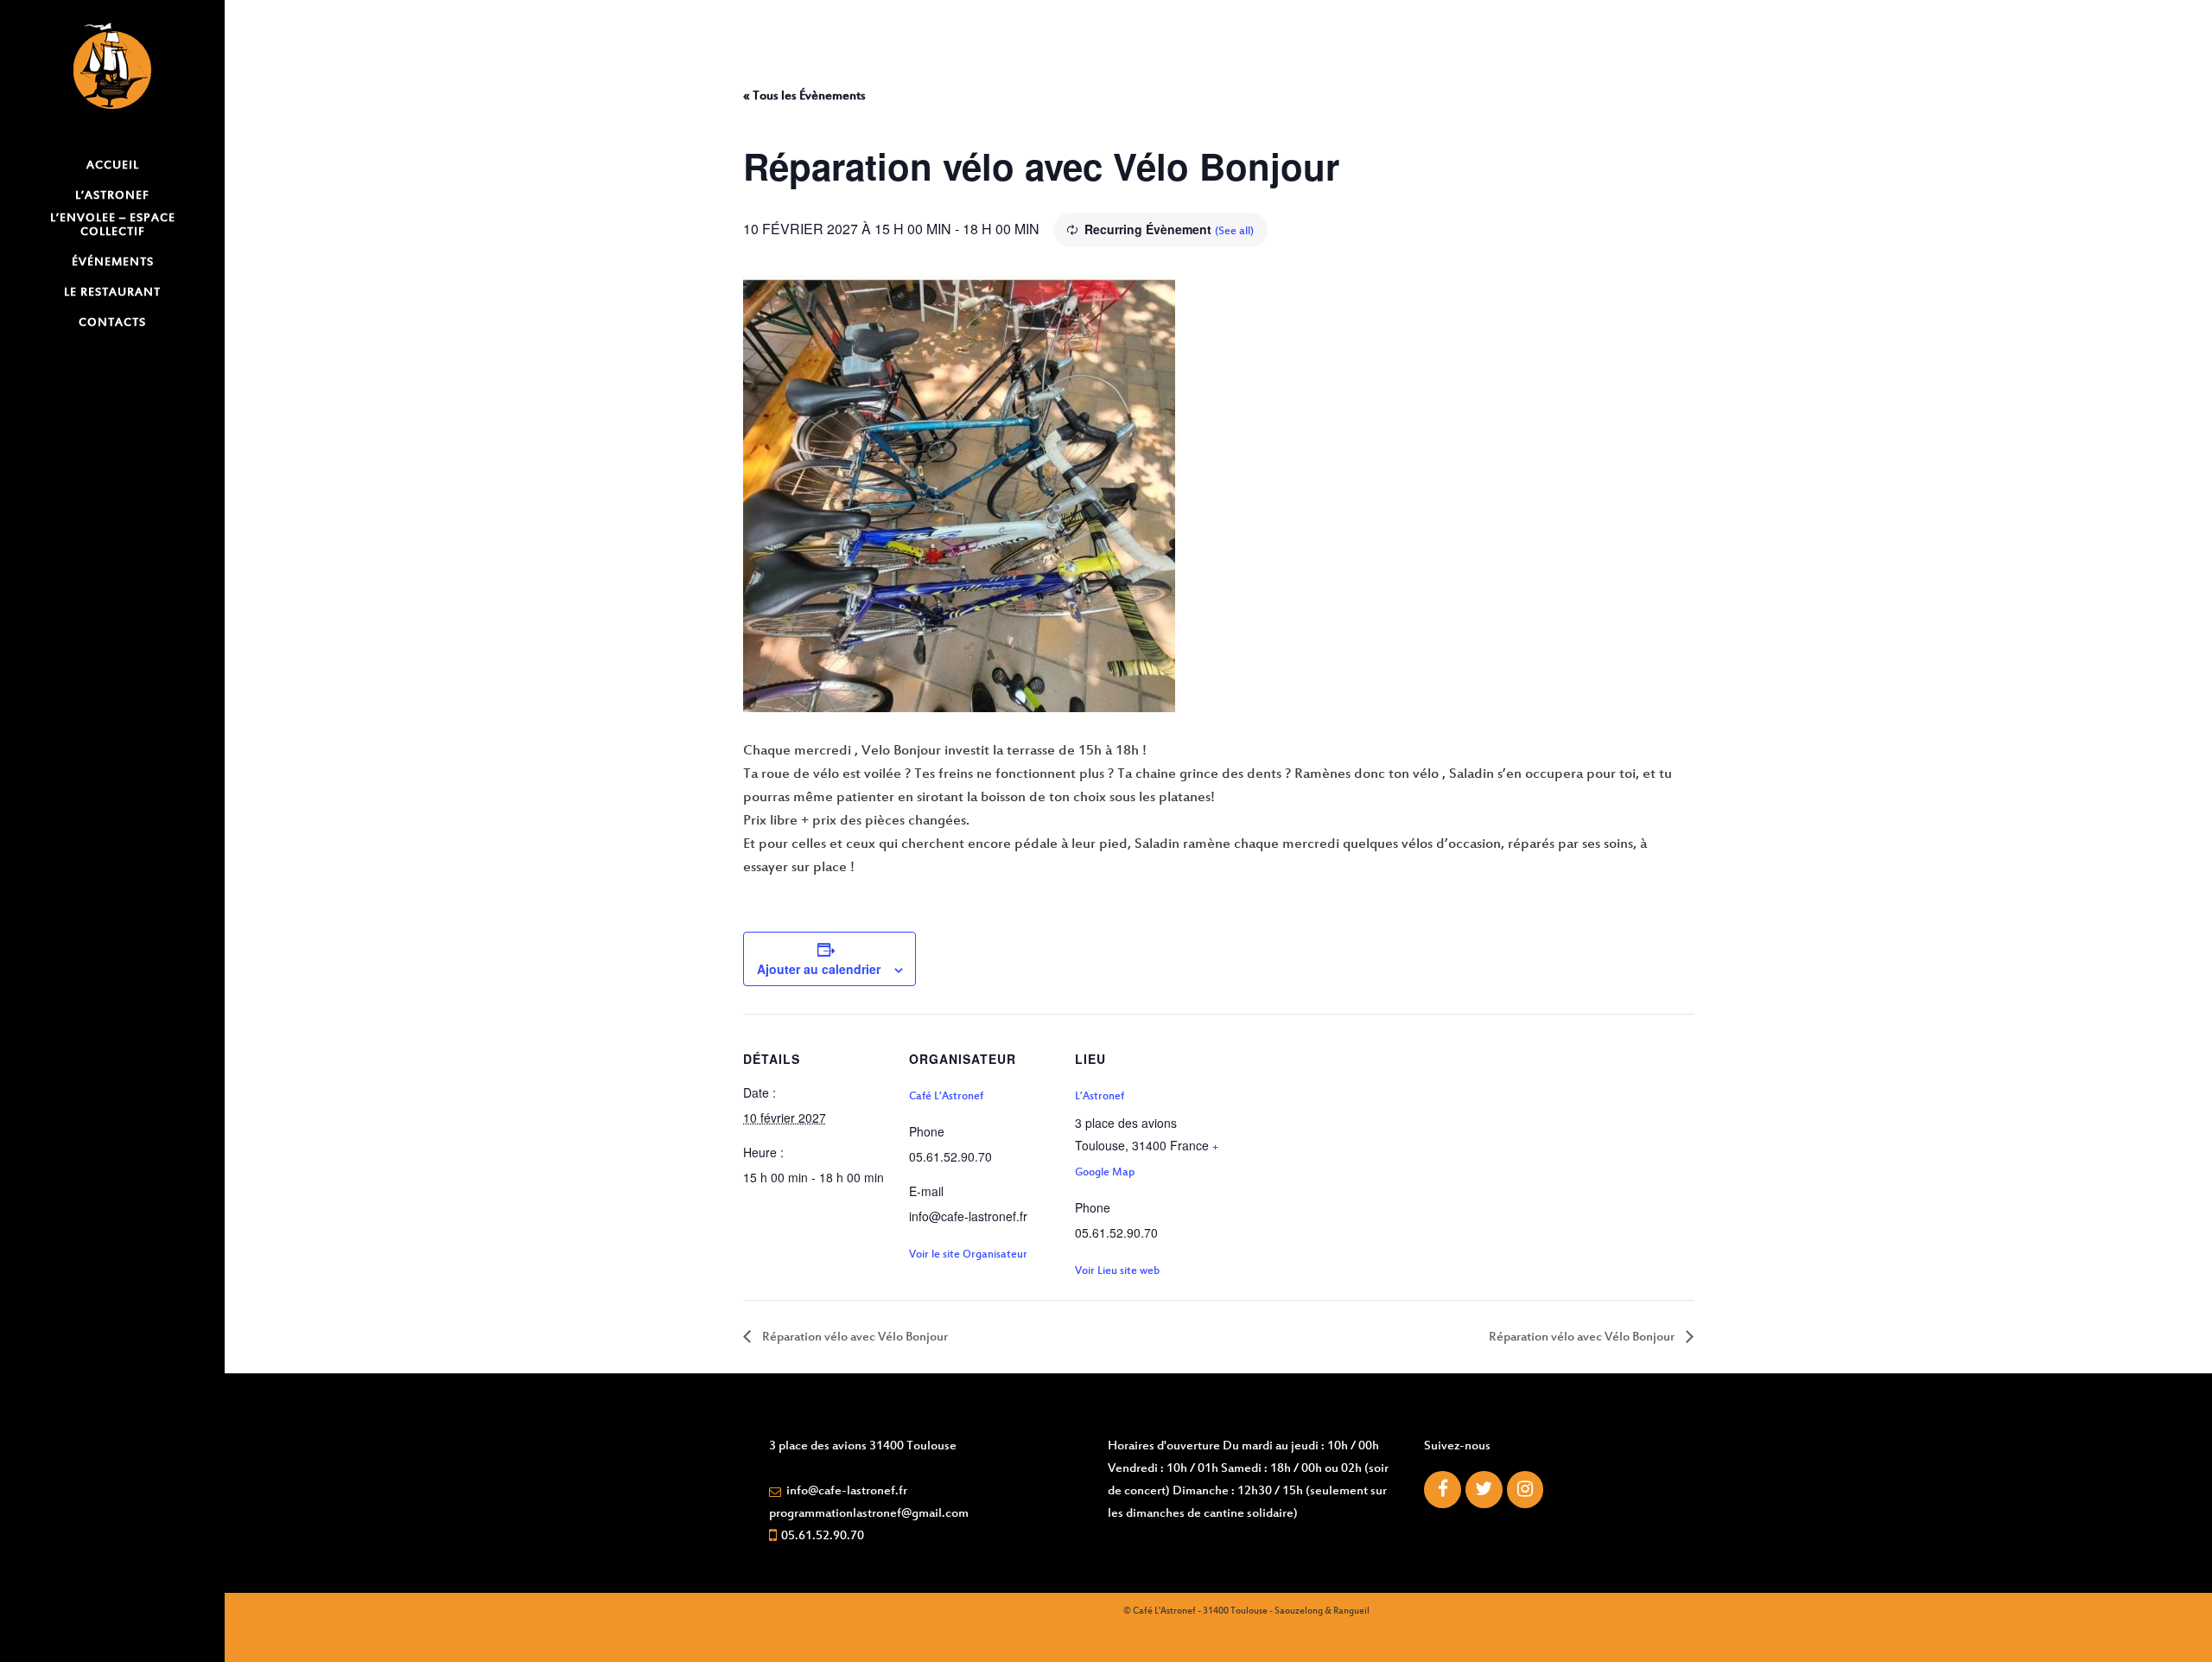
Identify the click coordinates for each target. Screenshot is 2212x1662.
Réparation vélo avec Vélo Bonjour (854, 1337)
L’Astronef (1100, 1097)
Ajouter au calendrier (819, 969)
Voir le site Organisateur (968, 1255)
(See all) (1234, 232)
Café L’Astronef (946, 1097)
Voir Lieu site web (1117, 1271)
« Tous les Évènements (804, 96)
